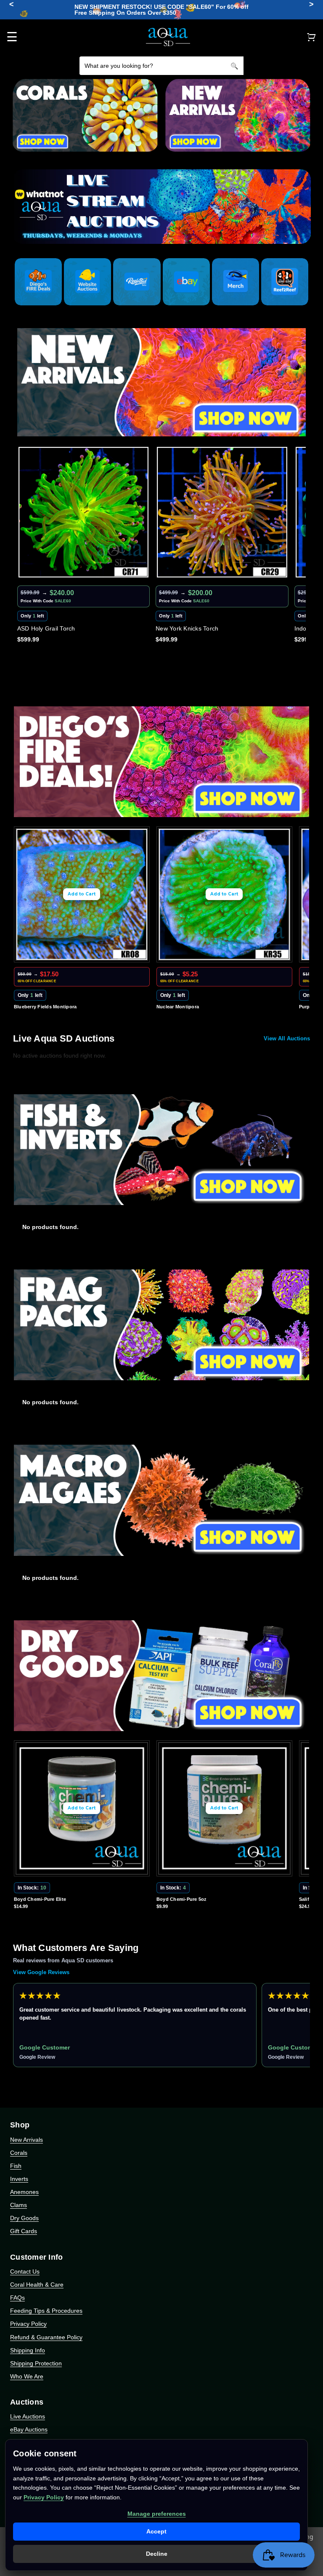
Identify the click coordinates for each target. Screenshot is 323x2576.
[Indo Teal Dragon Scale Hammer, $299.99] (222, 512)
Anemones (24, 2192)
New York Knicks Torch (49, 628)
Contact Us (25, 2271)
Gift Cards (24, 2231)
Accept (156, 2531)
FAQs (17, 2298)
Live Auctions (28, 2416)
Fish (16, 2166)
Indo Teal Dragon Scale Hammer (201, 628)
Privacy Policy (28, 2324)
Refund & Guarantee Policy (46, 2337)
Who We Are (27, 2376)
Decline (157, 2554)
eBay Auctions (29, 2429)
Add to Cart (82, 894)
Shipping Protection (36, 2363)
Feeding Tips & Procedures (46, 2311)
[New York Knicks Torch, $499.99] (84, 512)
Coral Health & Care (37, 2285)
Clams (19, 2205)
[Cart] (311, 37)
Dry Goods (24, 2218)
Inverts (19, 2179)
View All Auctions (287, 1038)
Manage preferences (157, 2514)
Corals (19, 2153)
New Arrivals (26, 2140)
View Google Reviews (41, 1972)
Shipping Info (28, 2350)
